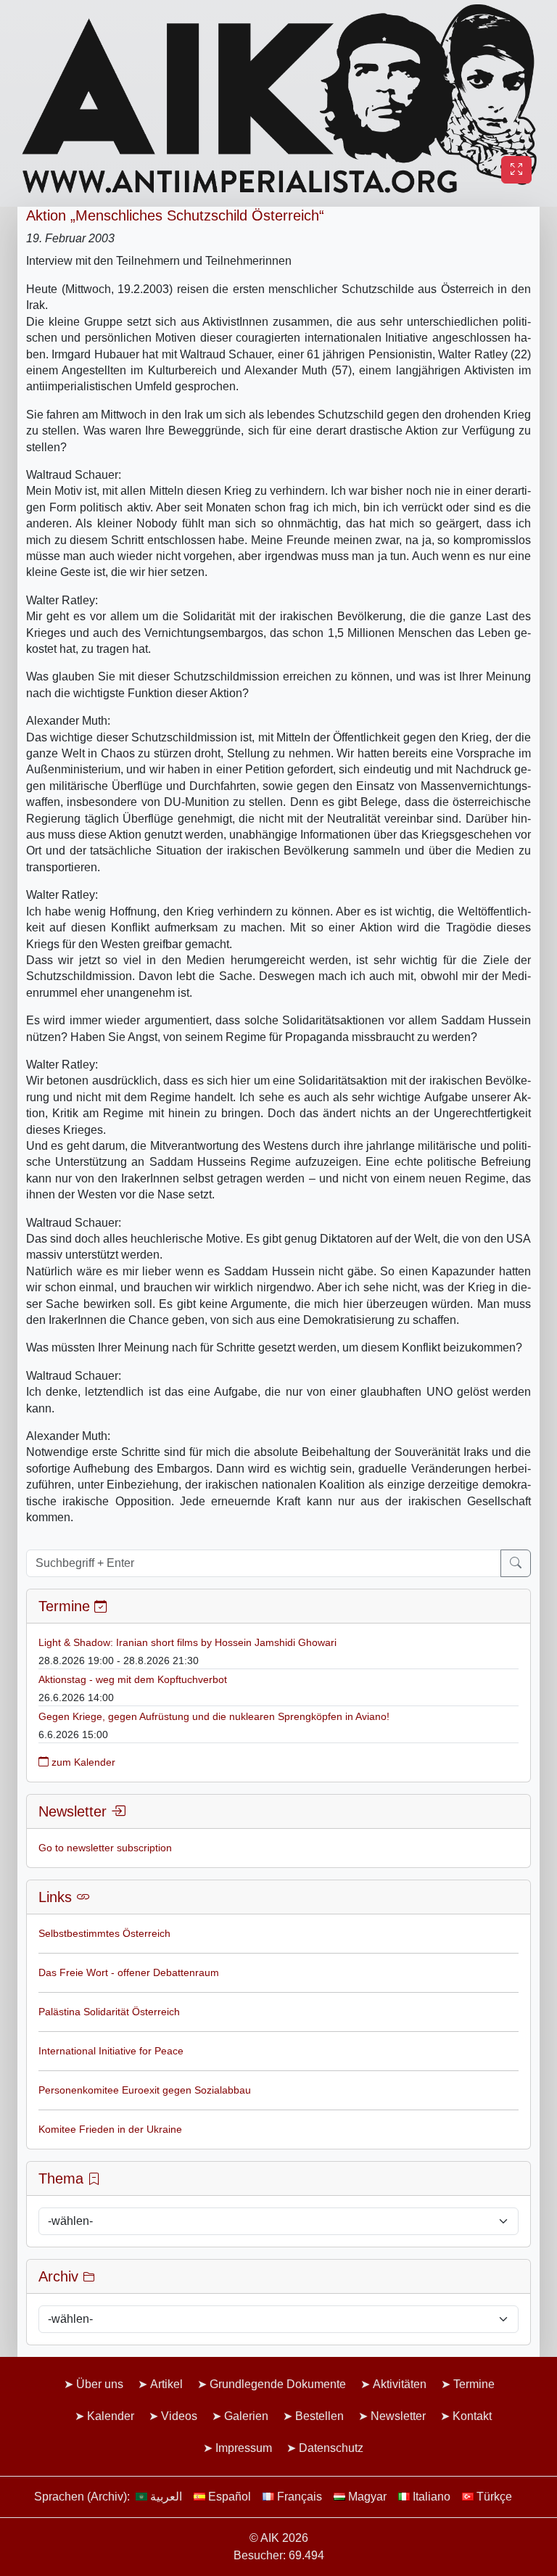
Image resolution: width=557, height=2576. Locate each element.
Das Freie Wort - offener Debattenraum (129, 1972)
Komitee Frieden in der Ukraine (110, 2129)
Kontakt (472, 2416)
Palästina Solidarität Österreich (109, 2012)
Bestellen (319, 2416)
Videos (179, 2416)
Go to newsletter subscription (105, 1848)
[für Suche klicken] (516, 1563)
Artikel (166, 2384)
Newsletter (398, 2416)
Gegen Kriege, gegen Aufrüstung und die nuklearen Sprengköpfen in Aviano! (214, 1716)
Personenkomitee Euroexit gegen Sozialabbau (145, 2090)
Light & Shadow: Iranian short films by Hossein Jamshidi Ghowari (187, 1642)
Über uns (100, 2384)
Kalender (111, 2416)
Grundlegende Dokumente (278, 2384)
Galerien (246, 2416)
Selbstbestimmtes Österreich (104, 1933)
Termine (474, 2384)
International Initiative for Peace (111, 2051)
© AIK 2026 (279, 2538)
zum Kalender (82, 1762)
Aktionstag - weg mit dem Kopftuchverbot (133, 1679)
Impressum (244, 2448)
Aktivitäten (400, 2384)
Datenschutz (331, 2448)
